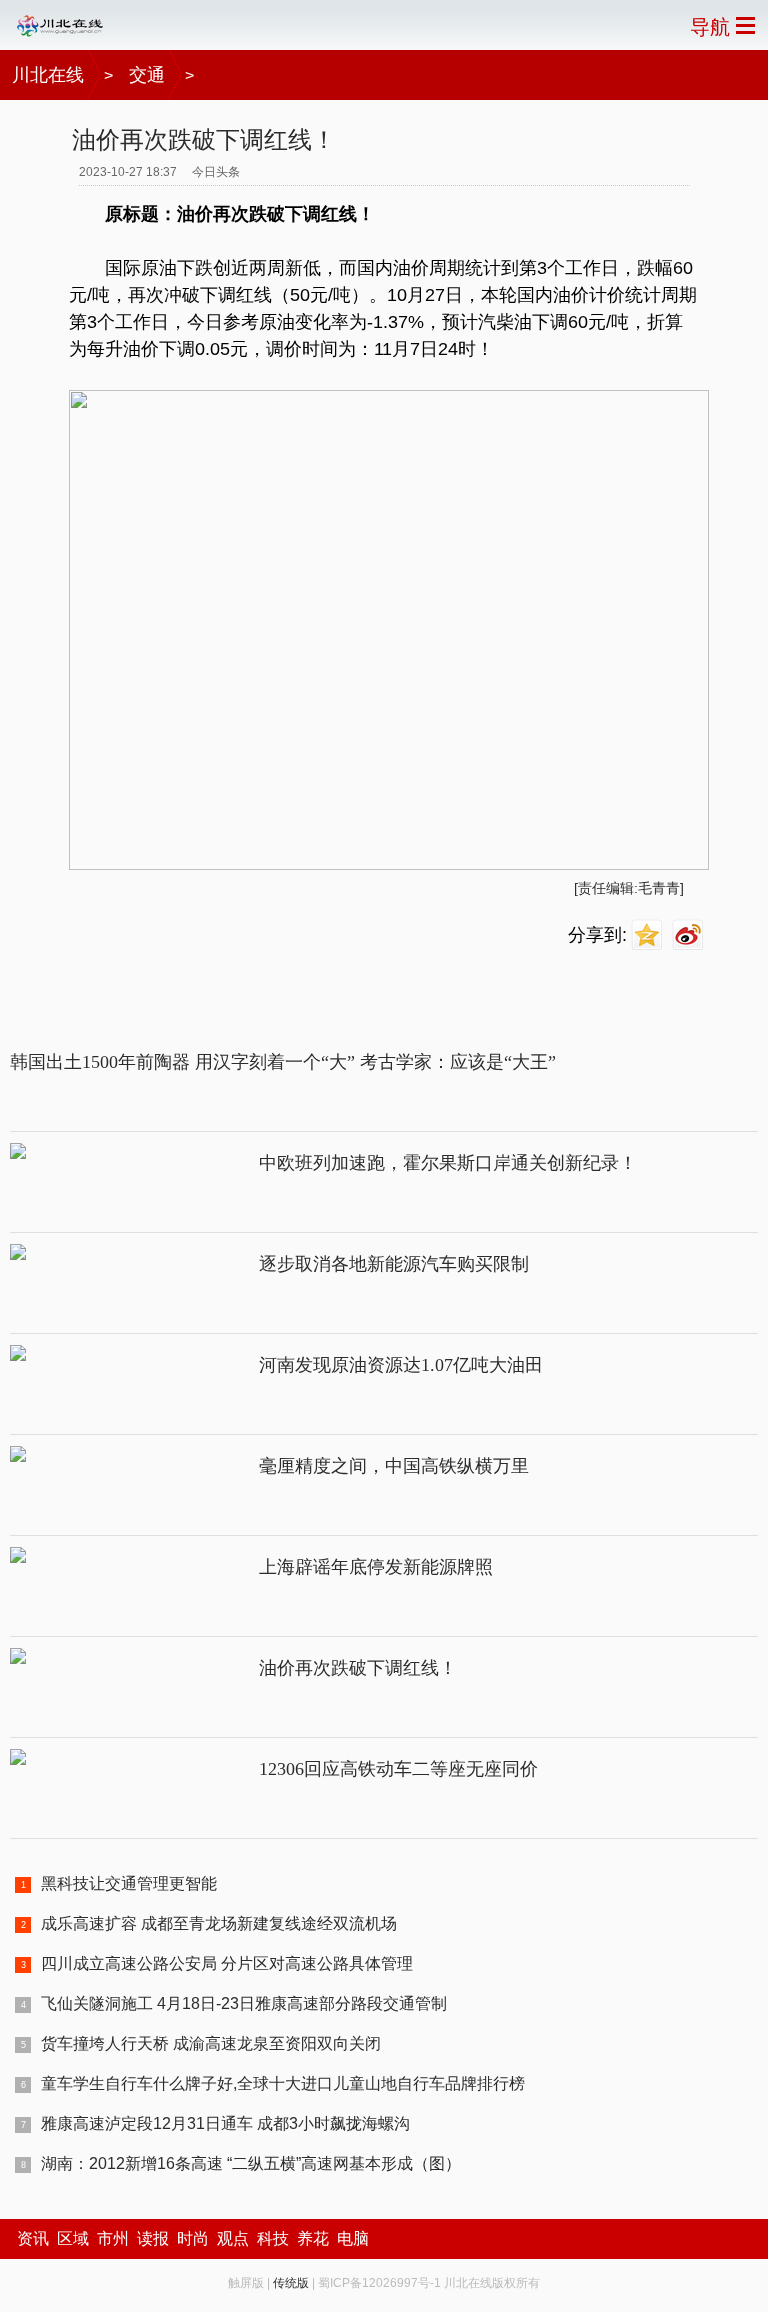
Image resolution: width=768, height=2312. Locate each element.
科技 (273, 2238)
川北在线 (48, 75)
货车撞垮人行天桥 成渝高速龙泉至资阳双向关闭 (211, 2043)
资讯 (33, 2238)
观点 (233, 2238)
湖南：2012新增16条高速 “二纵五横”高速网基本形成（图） (251, 2163)
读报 (153, 2238)
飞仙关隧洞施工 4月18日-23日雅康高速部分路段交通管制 (244, 2003)
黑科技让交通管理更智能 (129, 1883)
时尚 (193, 2238)
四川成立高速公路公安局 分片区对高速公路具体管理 (227, 1963)
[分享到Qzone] (649, 935)
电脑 (353, 2238)
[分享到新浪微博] (690, 935)
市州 (113, 2238)
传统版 (291, 2283)
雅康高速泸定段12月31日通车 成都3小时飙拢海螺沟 (225, 2123)
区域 (73, 2238)
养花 (313, 2238)
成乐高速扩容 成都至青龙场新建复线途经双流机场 (219, 1923)
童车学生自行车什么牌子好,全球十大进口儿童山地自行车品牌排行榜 (283, 2083)
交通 (147, 75)
